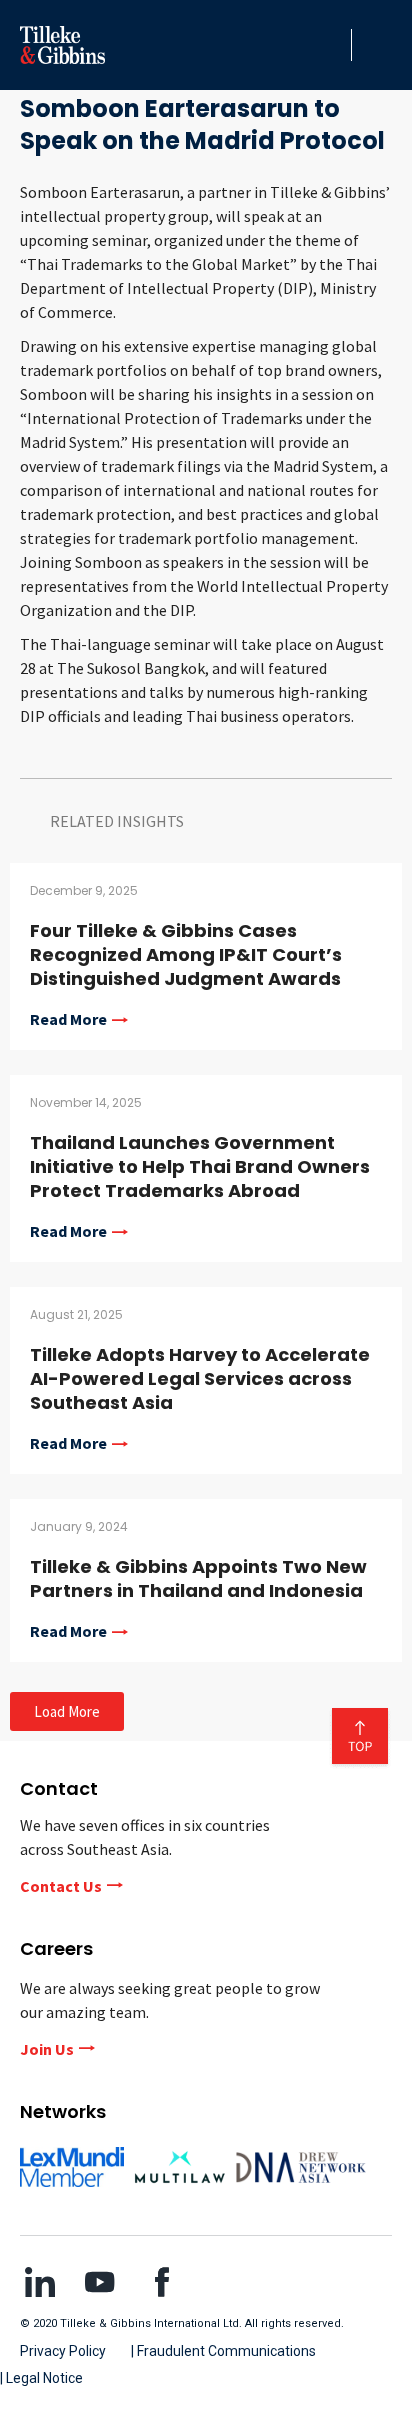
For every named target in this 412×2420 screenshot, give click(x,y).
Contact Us (61, 1886)
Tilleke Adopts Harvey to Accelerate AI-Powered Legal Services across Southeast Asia (200, 1378)
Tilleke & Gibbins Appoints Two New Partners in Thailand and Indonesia (198, 1578)
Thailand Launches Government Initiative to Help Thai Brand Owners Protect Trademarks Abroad (200, 1166)
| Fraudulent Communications (223, 2351)
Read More (68, 1020)
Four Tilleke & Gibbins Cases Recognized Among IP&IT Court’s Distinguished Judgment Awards (186, 954)
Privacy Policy (63, 2351)
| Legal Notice (41, 2378)
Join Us (47, 2049)
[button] (331, 45)
